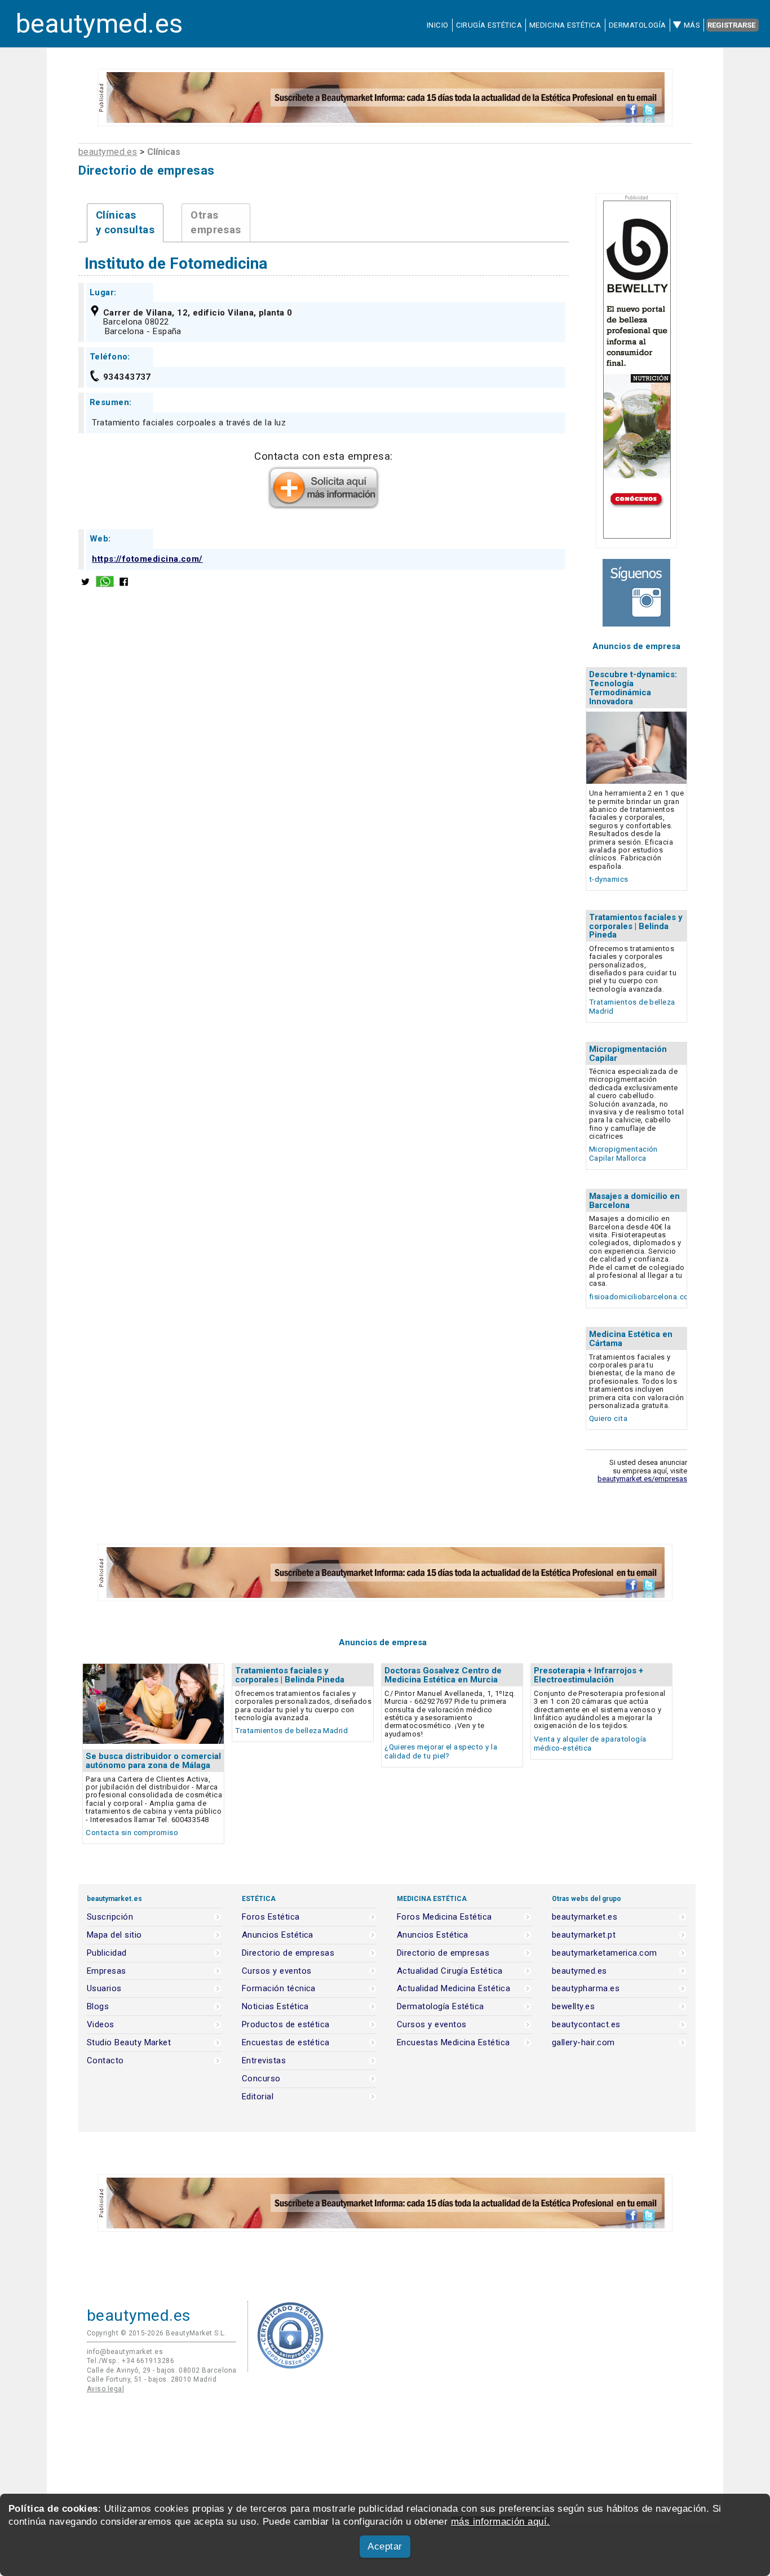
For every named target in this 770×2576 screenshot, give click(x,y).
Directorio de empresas (288, 1953)
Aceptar (385, 2546)
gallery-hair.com (583, 2043)
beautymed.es (99, 24)
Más (692, 25)
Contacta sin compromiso (132, 1833)
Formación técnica (279, 1989)
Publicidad (107, 1953)
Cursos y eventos (276, 1971)
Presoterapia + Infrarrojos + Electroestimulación (588, 1675)
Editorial (258, 2097)
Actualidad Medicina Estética (453, 1989)
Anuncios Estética (278, 1935)
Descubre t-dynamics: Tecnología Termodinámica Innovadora (633, 688)
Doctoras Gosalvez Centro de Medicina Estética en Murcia (443, 1675)
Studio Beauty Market (129, 2043)
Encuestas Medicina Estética (453, 2043)
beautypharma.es (586, 1989)
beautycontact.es (586, 2025)
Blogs (98, 2007)
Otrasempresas (216, 223)
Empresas (107, 1971)
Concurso (261, 2079)
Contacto (105, 2061)
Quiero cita (608, 1418)
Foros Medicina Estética (444, 1917)
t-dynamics (609, 879)
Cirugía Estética (489, 25)
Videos (101, 2025)
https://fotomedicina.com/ (147, 559)
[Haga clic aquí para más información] (324, 506)
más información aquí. (501, 2522)
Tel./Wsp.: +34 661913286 (130, 2361)
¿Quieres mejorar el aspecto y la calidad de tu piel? (441, 1751)
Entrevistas (264, 2061)
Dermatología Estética (441, 2007)
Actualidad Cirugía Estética (450, 1971)
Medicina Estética (565, 25)
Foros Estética (271, 1917)
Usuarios (104, 1989)
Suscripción (110, 1917)
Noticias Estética (275, 2007)
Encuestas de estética (286, 2043)
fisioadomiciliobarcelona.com (642, 1297)
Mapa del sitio (114, 1935)
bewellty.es (573, 2007)
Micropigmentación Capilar (628, 1054)
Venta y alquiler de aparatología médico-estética (590, 1744)
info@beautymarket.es (125, 2352)
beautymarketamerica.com (605, 1953)
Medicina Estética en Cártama (631, 1339)
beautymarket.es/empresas (642, 1479)
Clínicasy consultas (125, 223)
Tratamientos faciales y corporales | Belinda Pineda (636, 926)
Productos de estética (286, 2025)
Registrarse (731, 25)
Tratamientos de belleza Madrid (291, 1731)
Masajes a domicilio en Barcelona (634, 1201)
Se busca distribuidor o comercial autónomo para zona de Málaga (153, 1761)
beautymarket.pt (584, 1935)
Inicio (438, 25)
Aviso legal (105, 2389)
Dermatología (638, 25)
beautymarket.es (585, 1917)
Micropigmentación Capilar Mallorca (623, 1154)
